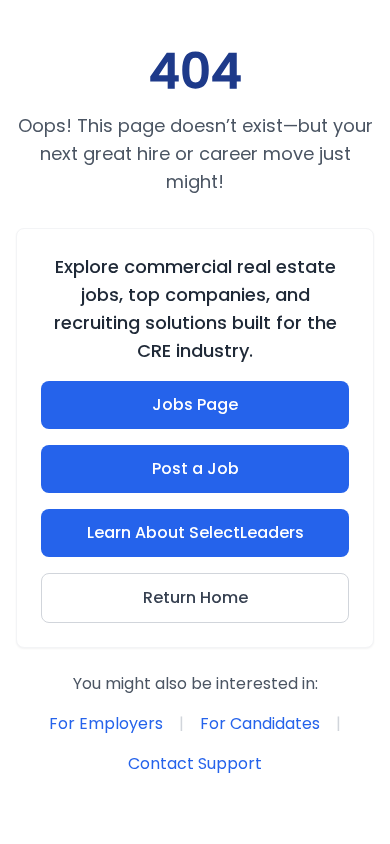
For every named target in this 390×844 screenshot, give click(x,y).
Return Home (195, 597)
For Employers (106, 723)
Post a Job (195, 468)
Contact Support (195, 763)
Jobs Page (195, 404)
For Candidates (260, 723)
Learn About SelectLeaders (195, 532)
